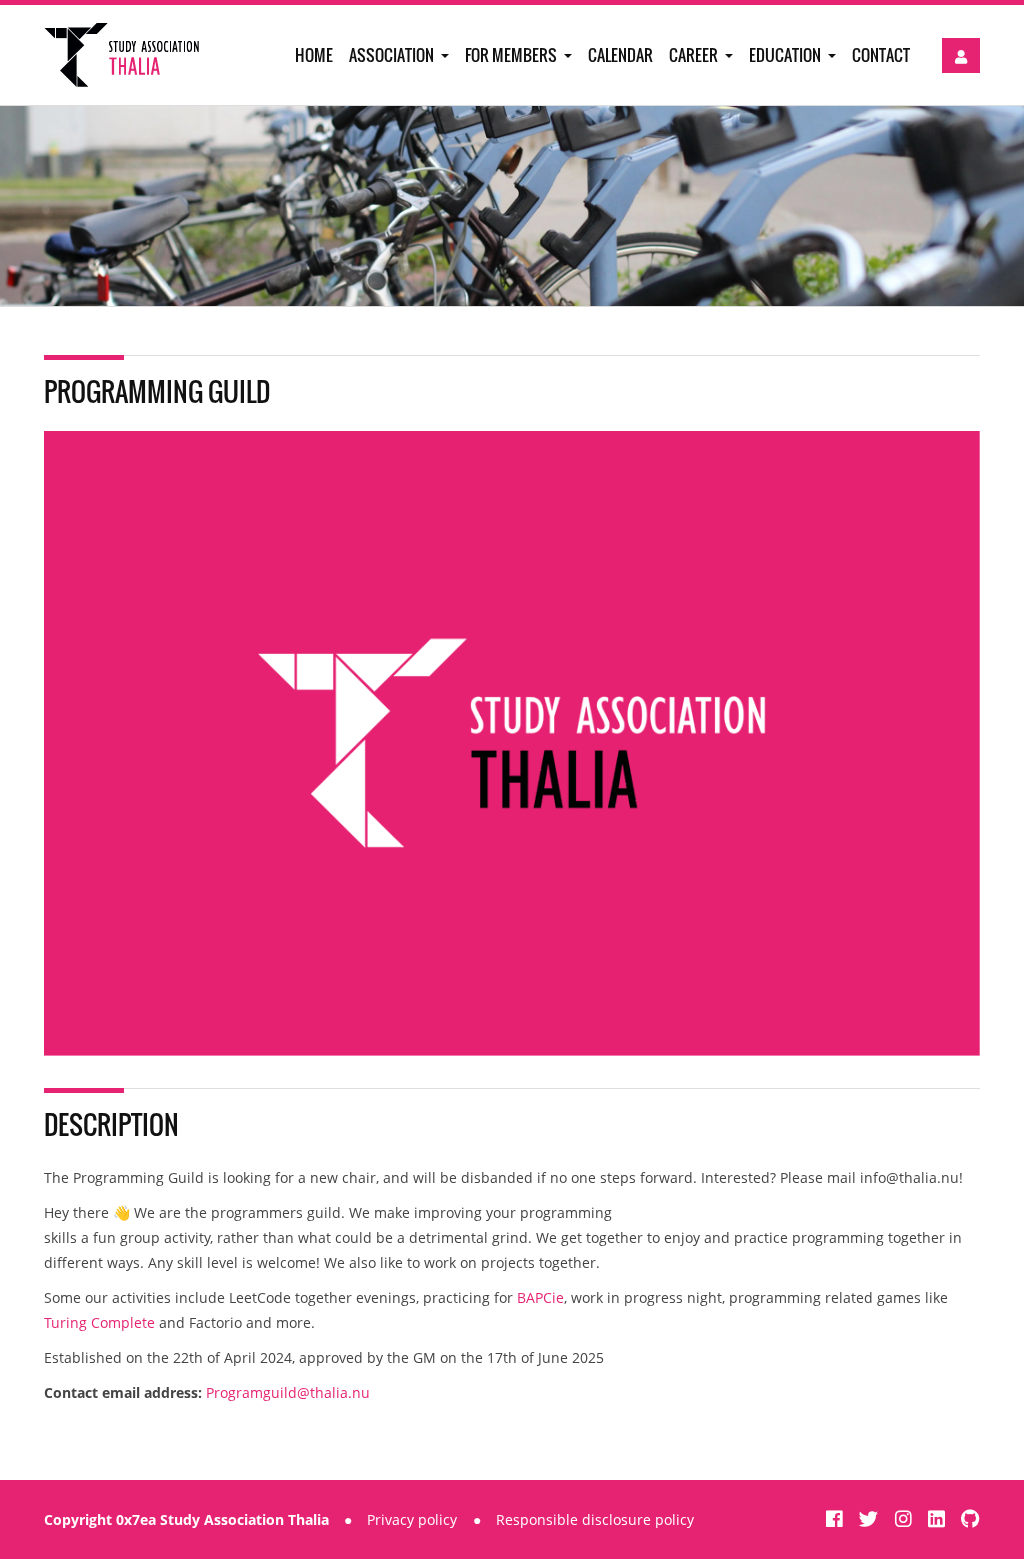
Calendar (620, 55)
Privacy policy (412, 1519)
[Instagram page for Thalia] (906, 1518)
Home (314, 55)
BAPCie (540, 1297)
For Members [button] (512, 55)
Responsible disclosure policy (595, 1519)
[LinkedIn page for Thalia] (939, 1518)
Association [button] (393, 55)
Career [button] (695, 55)
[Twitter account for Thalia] (871, 1518)
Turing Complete (99, 1322)
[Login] (961, 55)
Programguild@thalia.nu (288, 1392)
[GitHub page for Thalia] (970, 1518)
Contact (881, 55)
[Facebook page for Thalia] (837, 1518)
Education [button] (786, 55)
